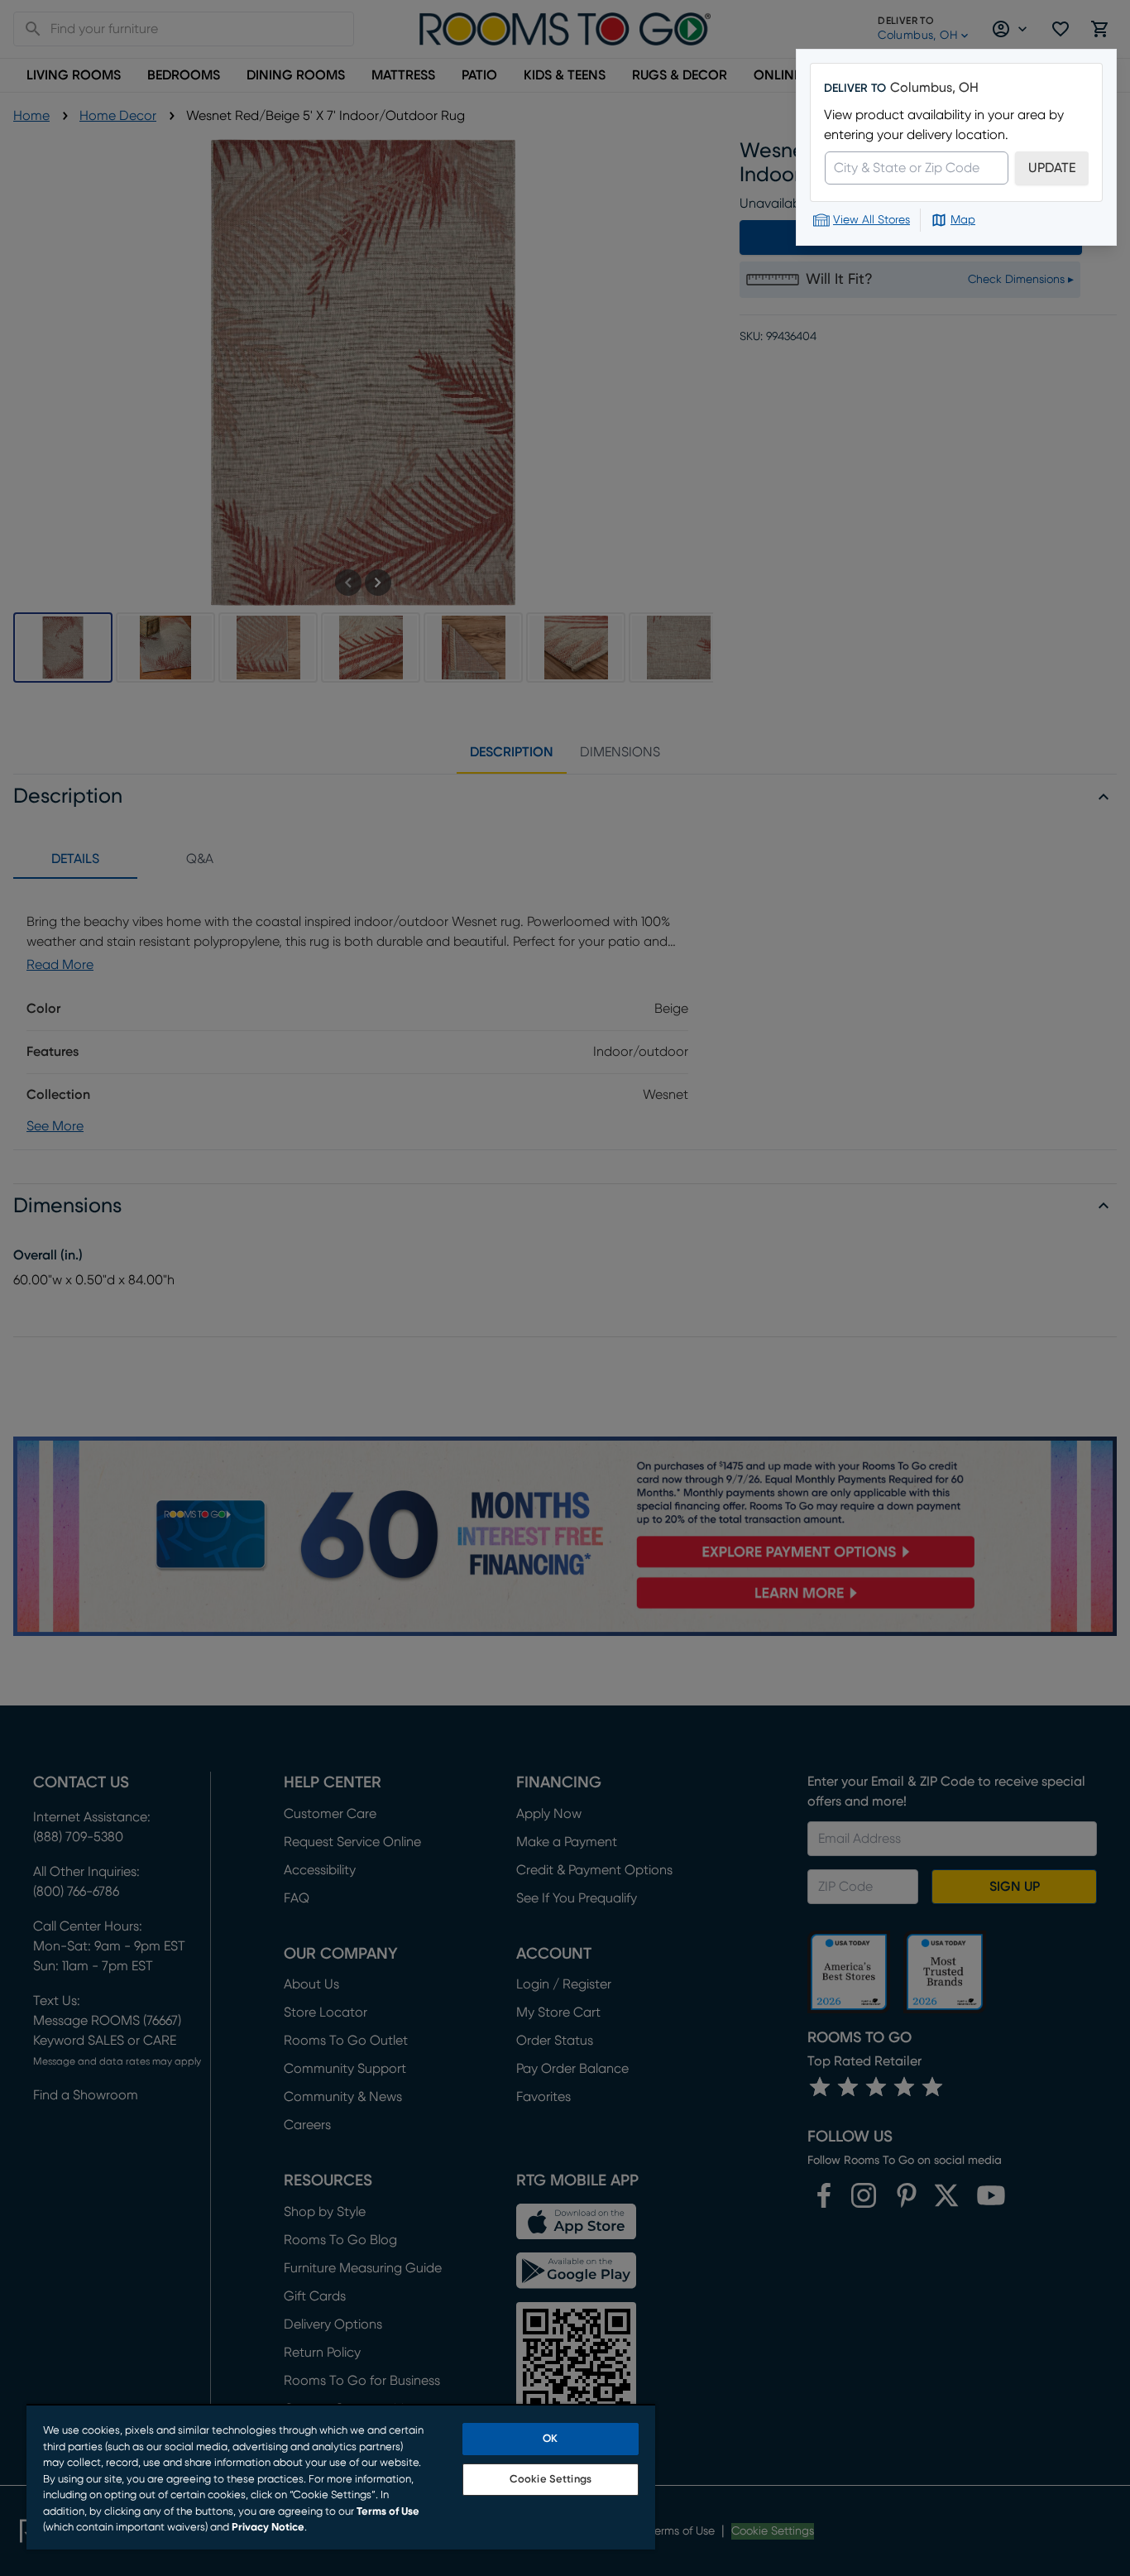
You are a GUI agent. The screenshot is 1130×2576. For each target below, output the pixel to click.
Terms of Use (388, 2512)
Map (963, 220)
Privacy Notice (268, 2528)
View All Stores (871, 220)
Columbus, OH (934, 88)
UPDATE (1052, 168)
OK (550, 2439)
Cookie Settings (551, 2480)
